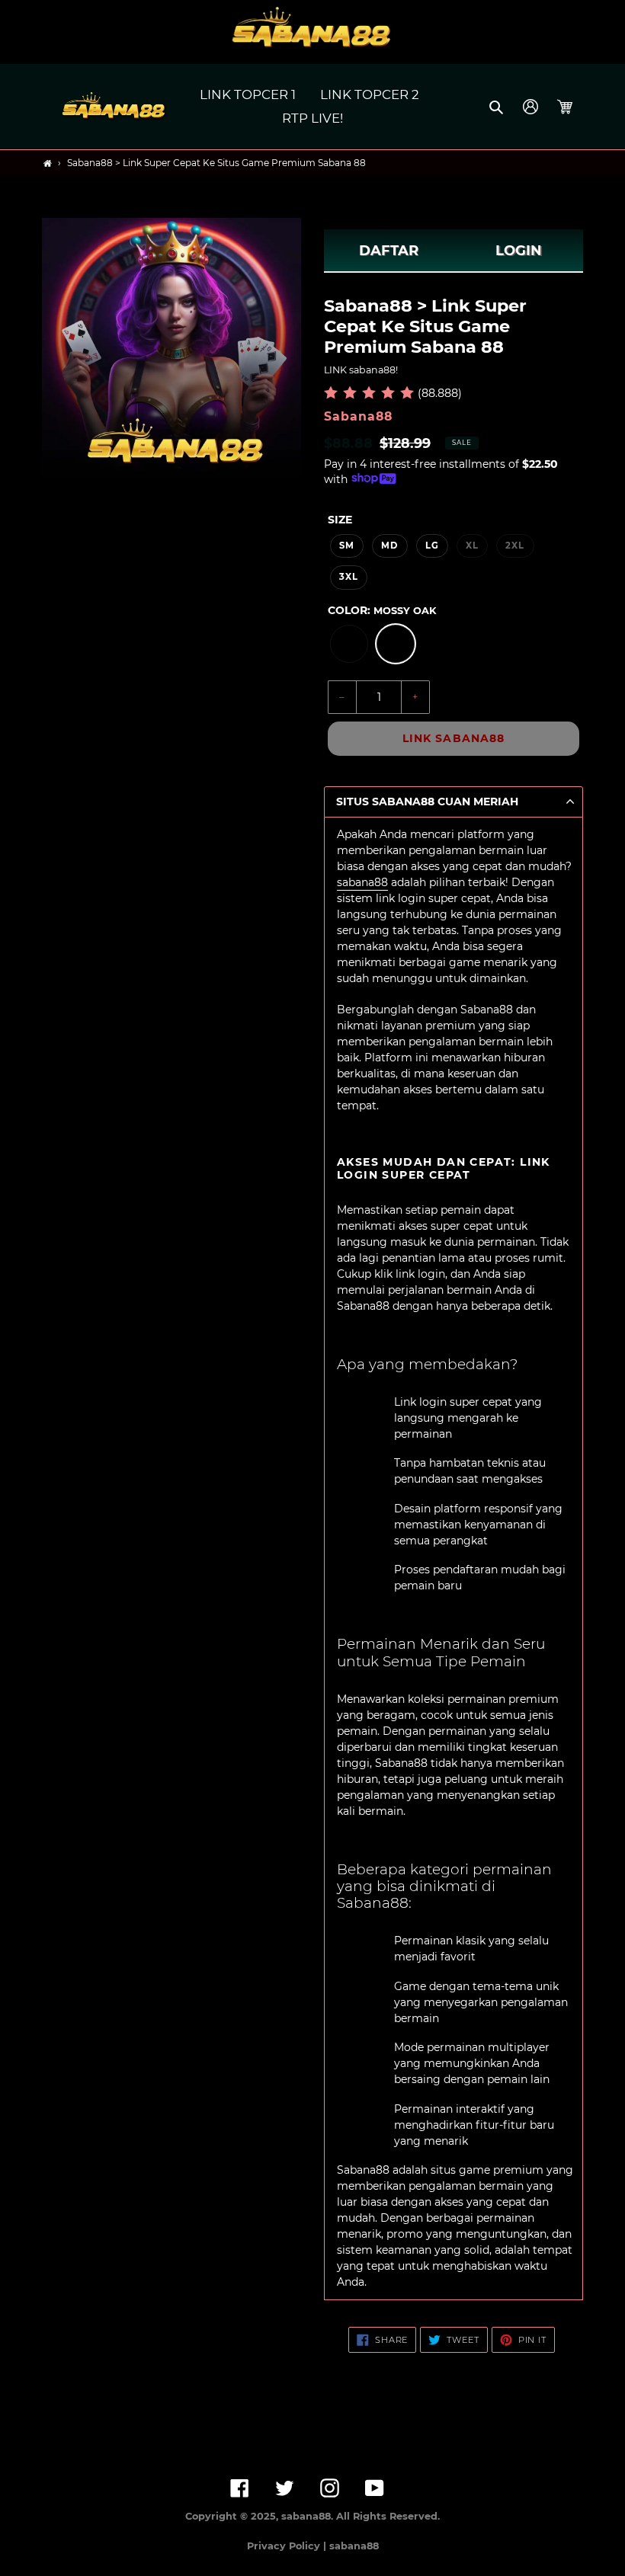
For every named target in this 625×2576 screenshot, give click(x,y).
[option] (349, 644)
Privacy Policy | (288, 2546)
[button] (497, 107)
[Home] (48, 163)
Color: (382, 610)
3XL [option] (349, 577)
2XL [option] (515, 546)
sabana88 (362, 882)
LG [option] (432, 546)
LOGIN (519, 251)
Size (340, 520)
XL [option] (472, 546)
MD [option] (389, 546)
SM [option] (347, 546)
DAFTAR (389, 251)
